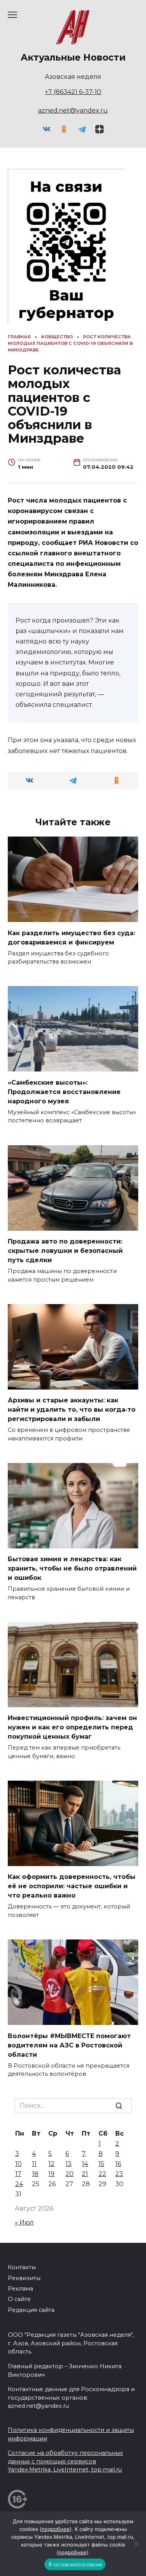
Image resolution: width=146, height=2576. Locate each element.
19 (51, 2174)
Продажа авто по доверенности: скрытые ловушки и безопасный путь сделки (65, 1251)
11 (34, 2164)
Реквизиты (24, 2278)
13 (69, 2164)
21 (85, 2174)
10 (18, 2164)
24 (19, 2184)
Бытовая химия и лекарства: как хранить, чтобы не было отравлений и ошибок (72, 1568)
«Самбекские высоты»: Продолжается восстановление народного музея (64, 1091)
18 (35, 2174)
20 (69, 2174)
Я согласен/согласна (75, 2564)
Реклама (20, 2289)
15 (101, 2164)
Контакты (22, 2267)
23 (119, 2174)
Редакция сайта (31, 2310)
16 (118, 2164)
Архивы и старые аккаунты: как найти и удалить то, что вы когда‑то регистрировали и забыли (72, 1410)
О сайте (19, 2299)
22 (102, 2174)
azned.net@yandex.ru (73, 110)
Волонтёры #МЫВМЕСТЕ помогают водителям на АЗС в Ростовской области (69, 2045)
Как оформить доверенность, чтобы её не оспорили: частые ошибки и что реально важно (72, 1886)
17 (18, 2174)
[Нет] (136, 2544)
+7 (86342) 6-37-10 (73, 92)
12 (51, 2164)
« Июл (24, 2222)
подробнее (56, 2529)
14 (85, 2164)
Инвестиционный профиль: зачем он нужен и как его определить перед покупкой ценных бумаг (72, 1727)
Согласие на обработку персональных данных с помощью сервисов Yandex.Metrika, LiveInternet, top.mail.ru (65, 2461)
